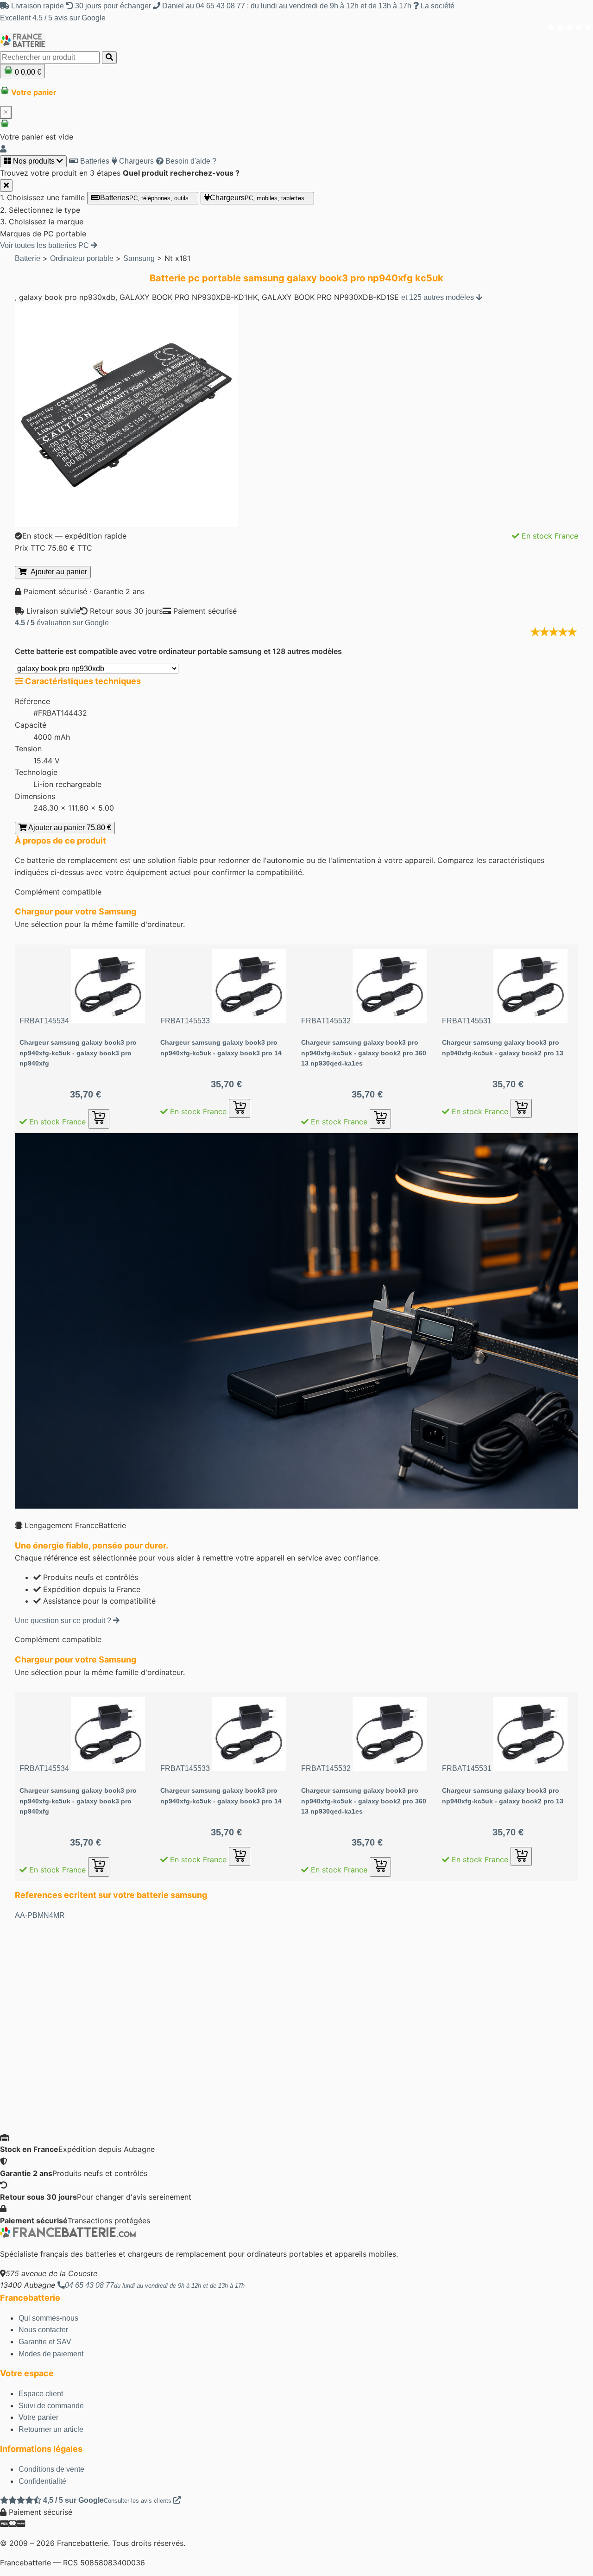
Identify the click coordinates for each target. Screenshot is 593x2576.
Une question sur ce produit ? (64, 1621)
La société (437, 6)
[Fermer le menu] (6, 186)
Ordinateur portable (82, 258)
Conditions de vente (51, 2469)
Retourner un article (51, 2429)
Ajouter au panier (57, 572)
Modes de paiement (51, 2354)
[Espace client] (3, 149)
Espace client (41, 2394)
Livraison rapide (38, 6)
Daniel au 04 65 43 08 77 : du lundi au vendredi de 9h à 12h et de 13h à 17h (287, 6)
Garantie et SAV (45, 2342)
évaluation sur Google (62, 623)
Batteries (94, 161)
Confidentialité (42, 2481)
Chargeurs (136, 161)
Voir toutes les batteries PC (45, 245)
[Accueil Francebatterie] (68, 2235)
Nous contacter (43, 2330)
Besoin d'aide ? (190, 161)
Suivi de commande (51, 2406)
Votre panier (38, 2417)
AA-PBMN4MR (40, 1915)
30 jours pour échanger (113, 6)
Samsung (139, 258)
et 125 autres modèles (438, 297)
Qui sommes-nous (48, 2318)
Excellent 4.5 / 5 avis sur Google (53, 18)
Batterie (28, 258)
